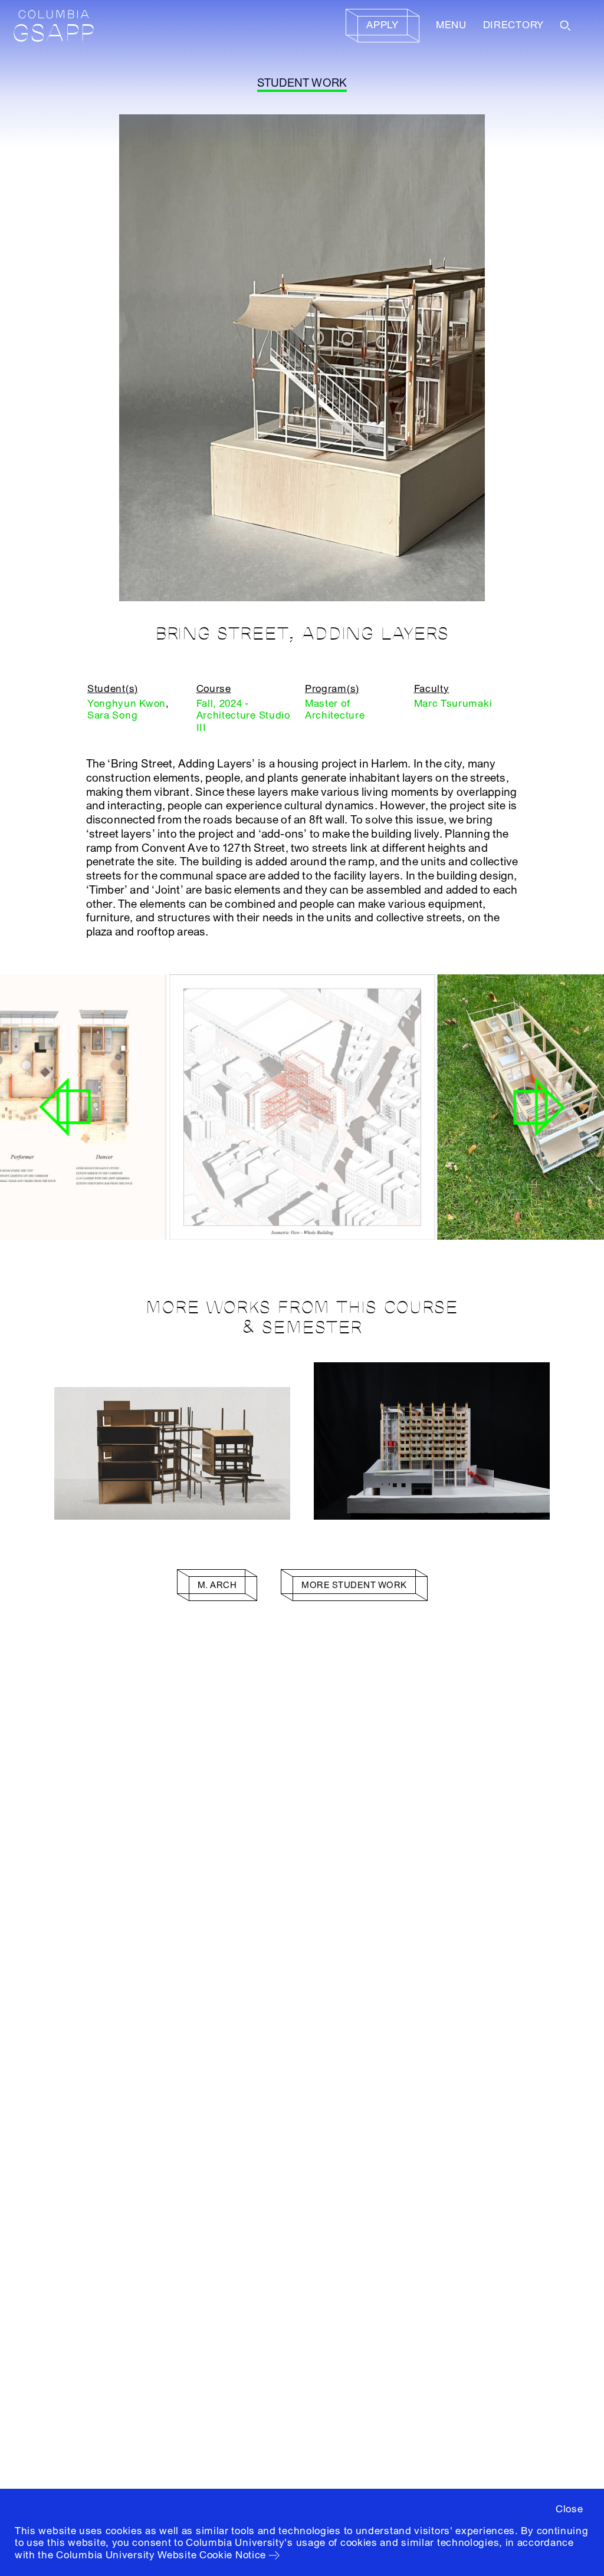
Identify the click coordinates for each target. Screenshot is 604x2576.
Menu (451, 25)
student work (302, 83)
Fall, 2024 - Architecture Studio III (243, 716)
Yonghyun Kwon (127, 704)
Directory (513, 25)
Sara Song (112, 715)
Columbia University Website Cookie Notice (161, 2555)
